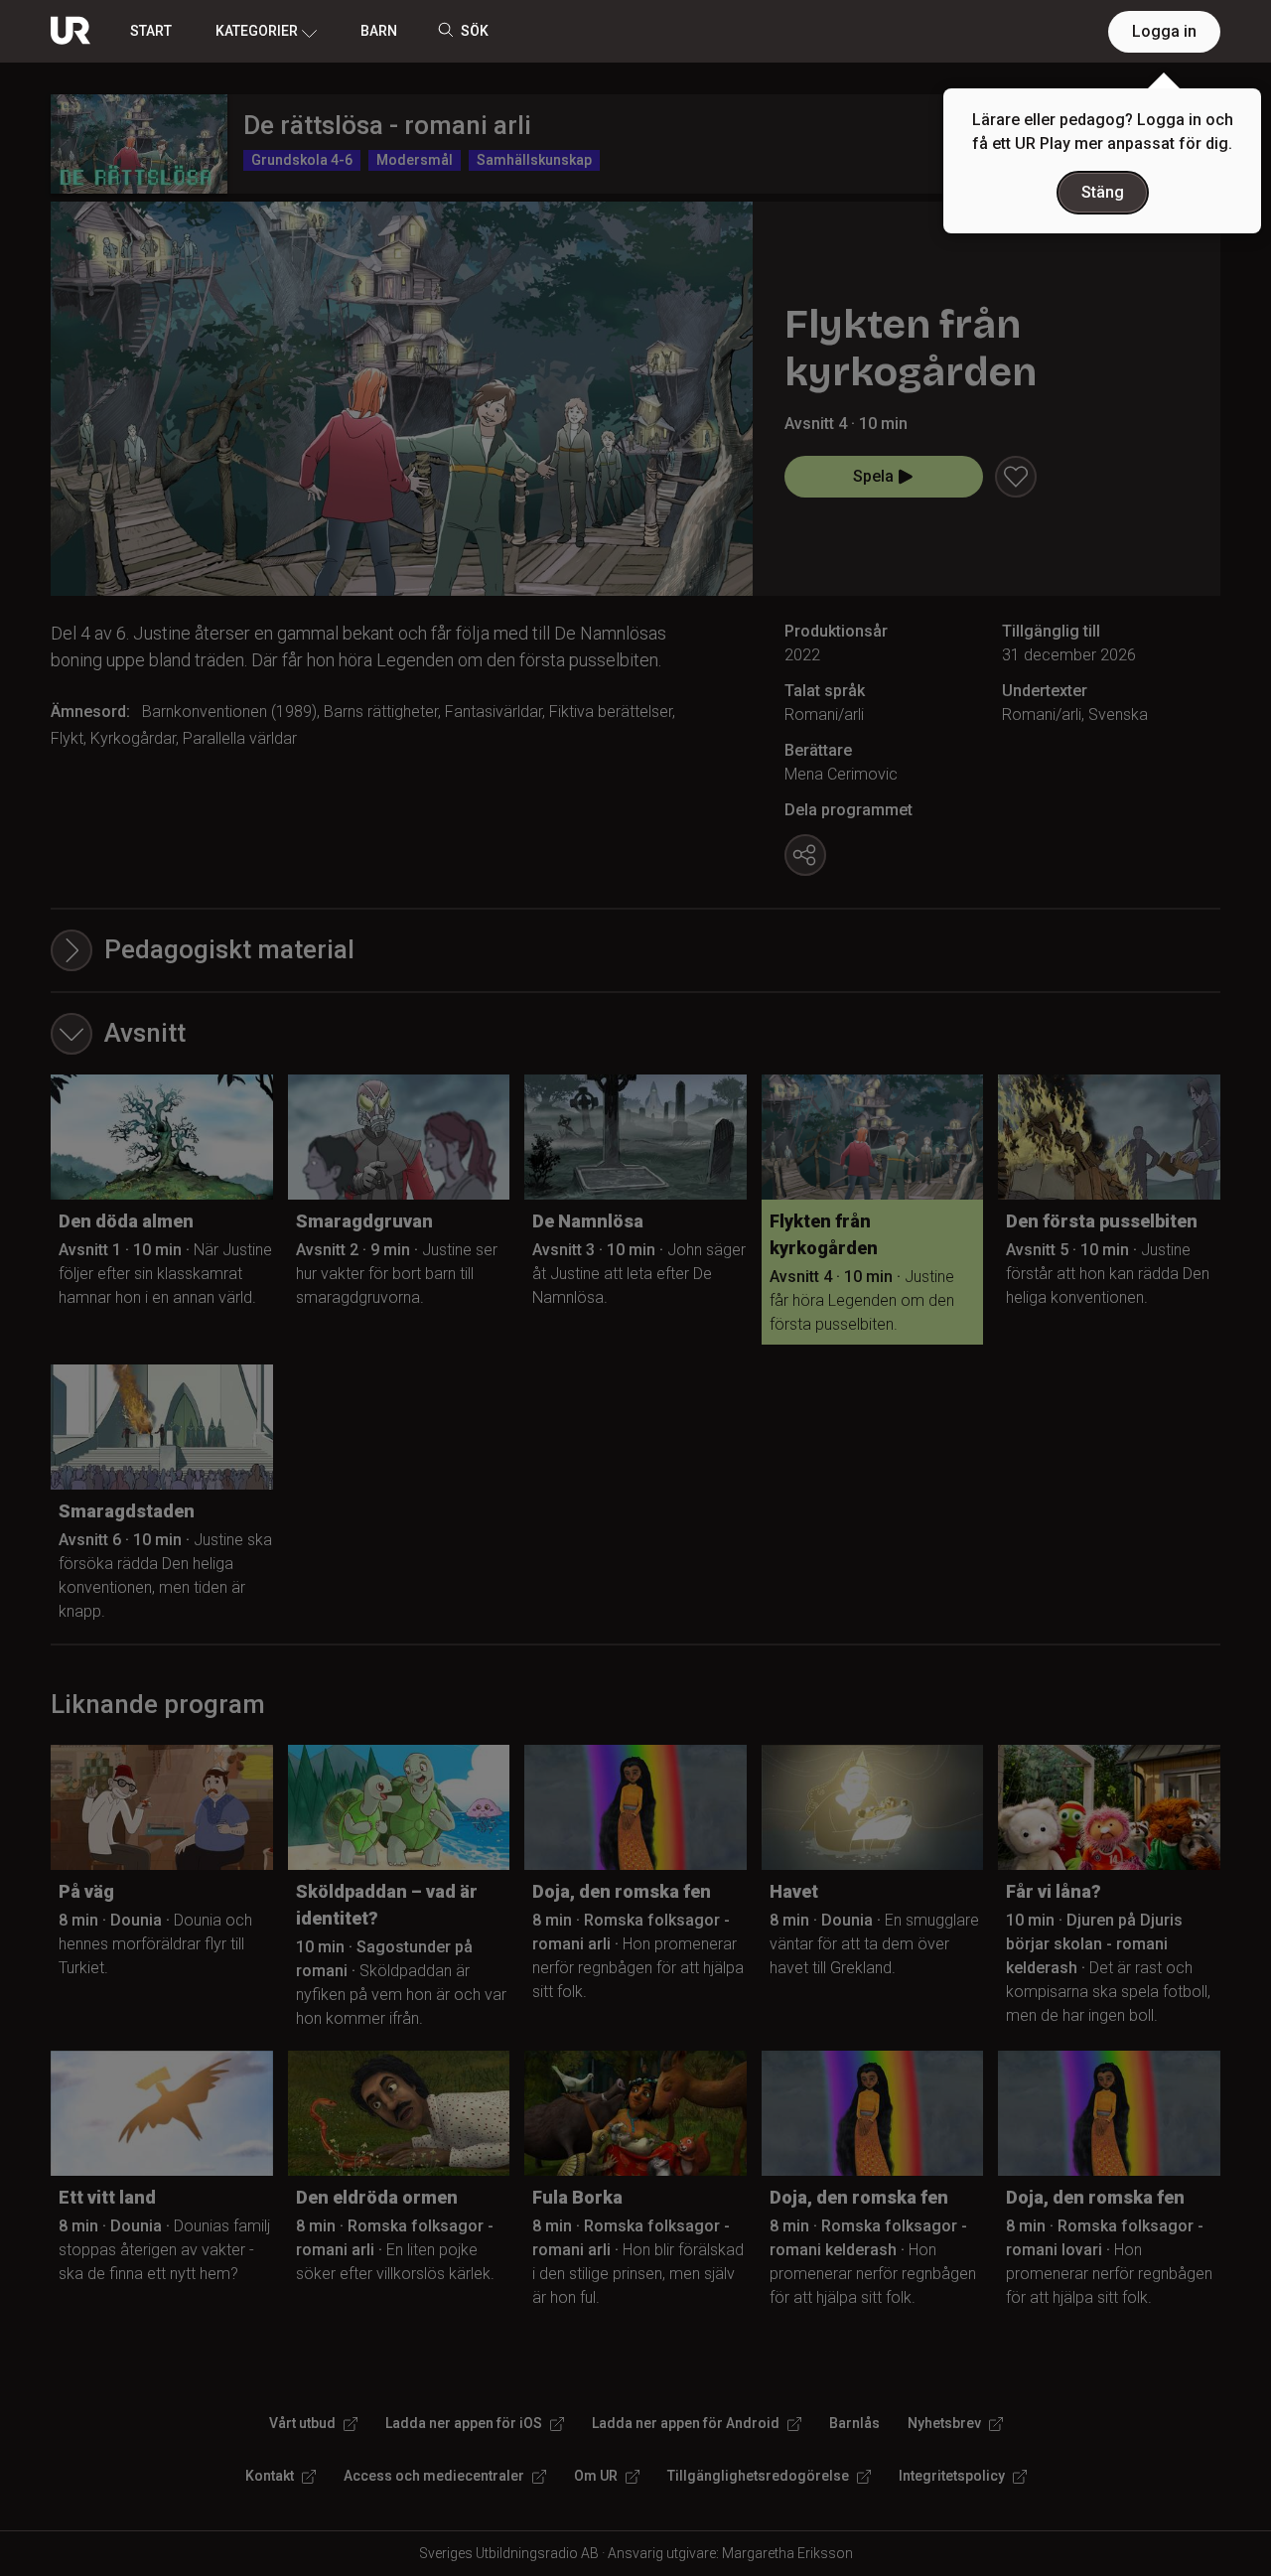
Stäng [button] (1103, 192)
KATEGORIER (257, 31)
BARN (379, 31)
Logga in (1164, 31)
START (151, 31)
